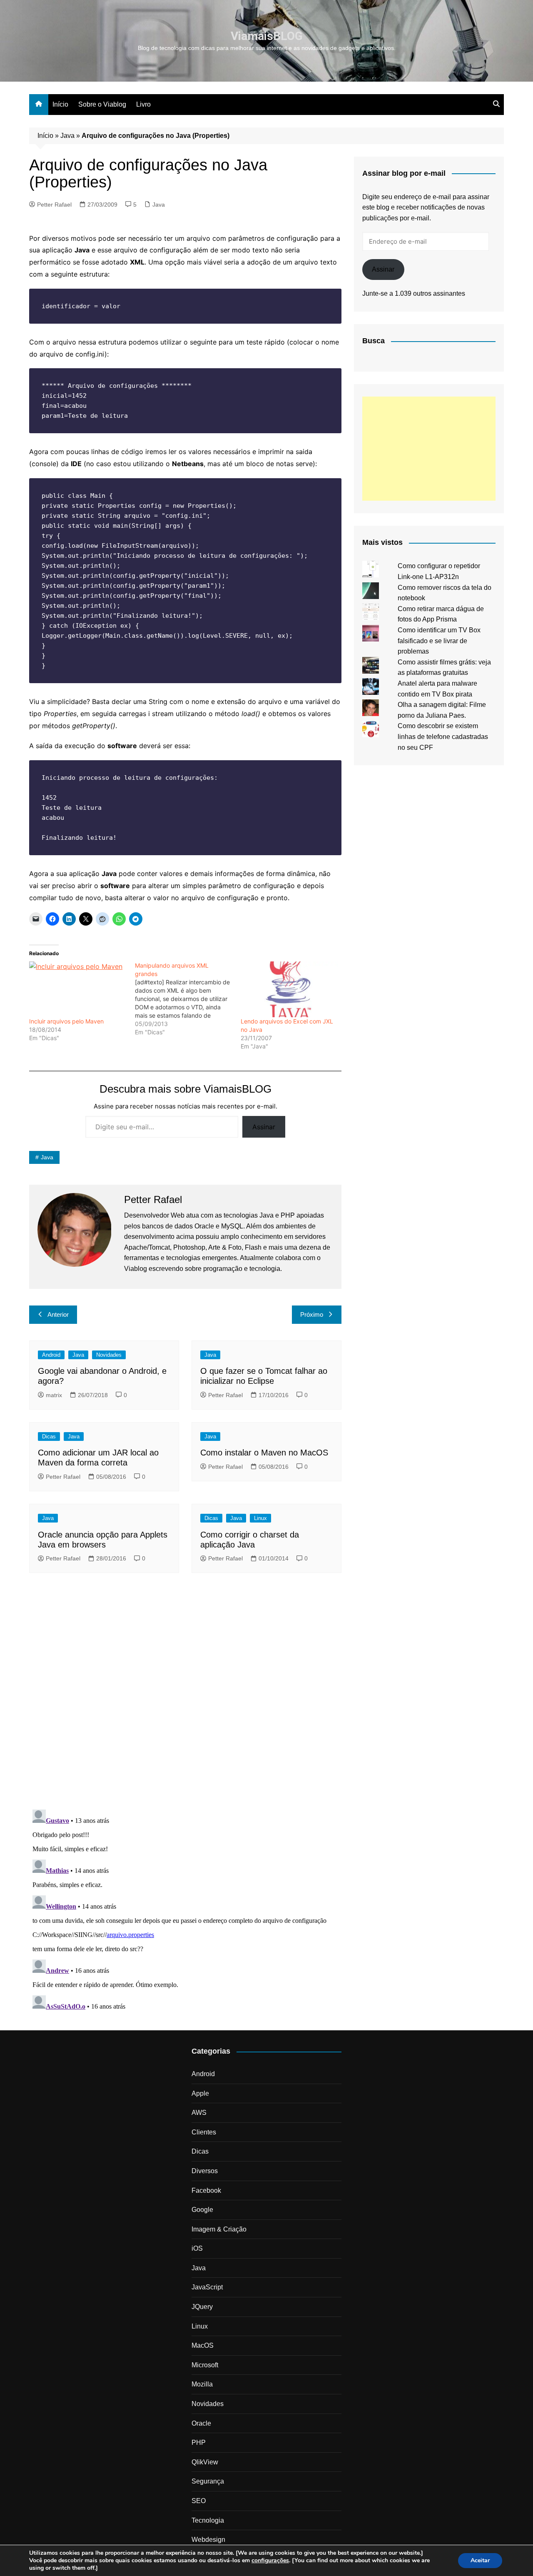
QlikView (205, 2462)
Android (51, 1355)
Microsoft (205, 2365)
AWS (199, 2113)
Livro (143, 104)
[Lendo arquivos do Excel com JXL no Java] (289, 989)
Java (67, 136)
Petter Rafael (54, 205)
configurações (270, 2561)
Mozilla (202, 2384)
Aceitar (480, 2560)
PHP (199, 2442)
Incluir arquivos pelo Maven (66, 1021)
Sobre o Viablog (102, 104)
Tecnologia (208, 2520)
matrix (54, 1395)
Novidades (109, 1355)
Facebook (206, 2190)
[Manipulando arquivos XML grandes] (188, 999)
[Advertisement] (429, 449)
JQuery (202, 2307)
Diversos (205, 2171)
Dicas (49, 1437)
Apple (200, 2093)
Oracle (201, 2423)
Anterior (58, 1314)
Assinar (264, 1127)
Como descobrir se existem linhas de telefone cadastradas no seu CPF (443, 736)
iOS (197, 2248)
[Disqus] (185, 1694)
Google (202, 2210)
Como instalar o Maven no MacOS (264, 1453)
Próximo (312, 1314)
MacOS (203, 2345)
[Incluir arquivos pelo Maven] (78, 989)
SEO (199, 2501)
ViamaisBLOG (267, 36)
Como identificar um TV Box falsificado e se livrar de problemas (439, 641)
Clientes (204, 2132)
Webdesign (208, 2540)
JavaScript (207, 2287)
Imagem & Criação (219, 2229)
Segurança (208, 2481)
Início (60, 104)
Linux (260, 1518)
